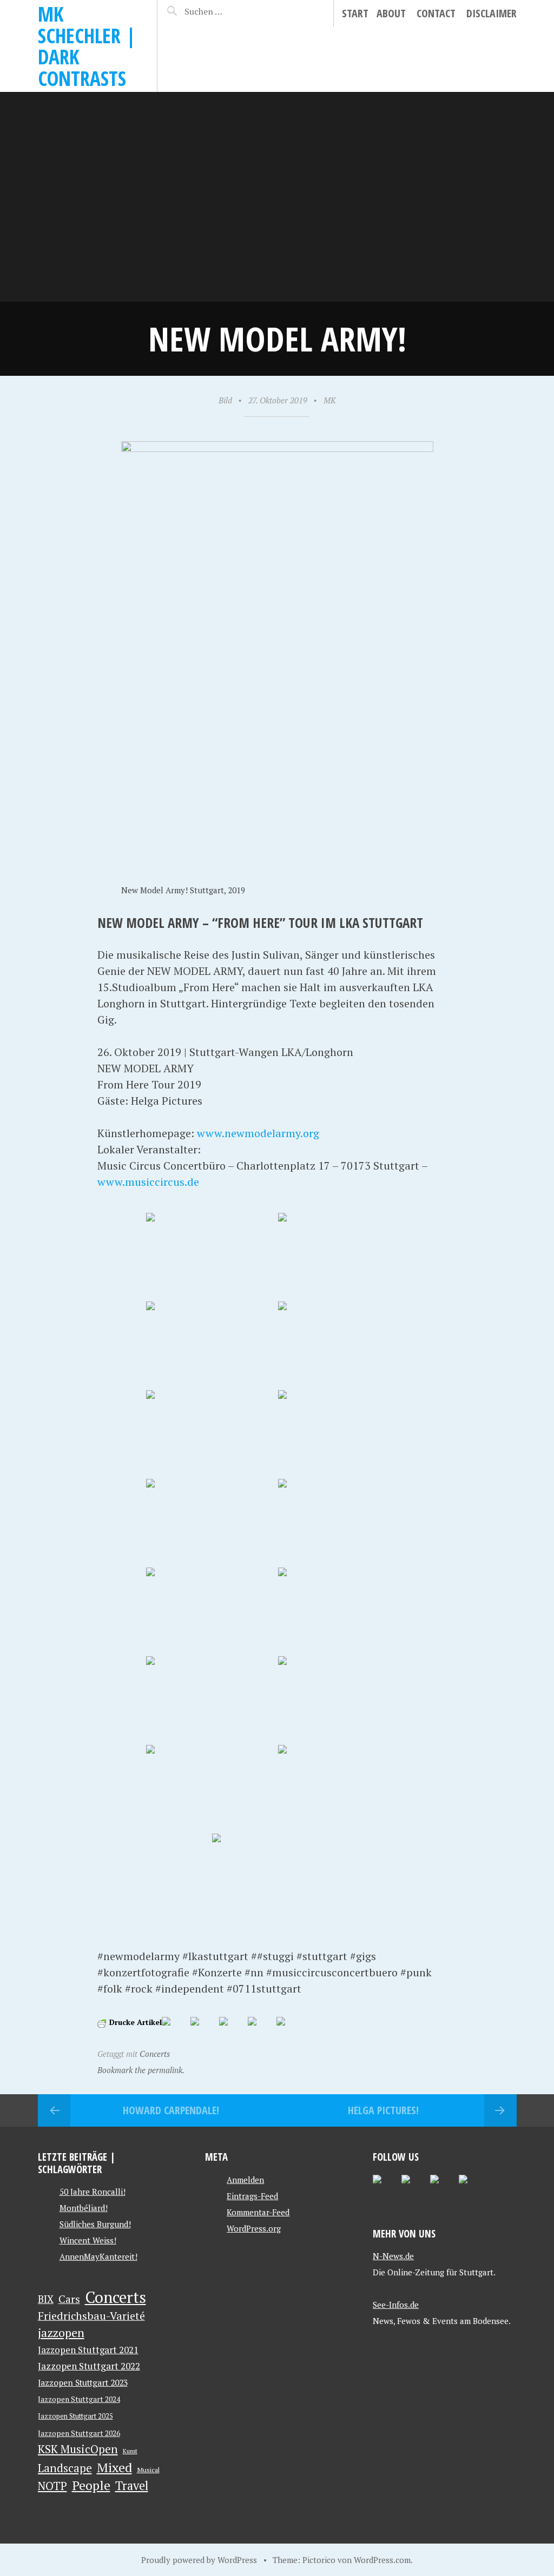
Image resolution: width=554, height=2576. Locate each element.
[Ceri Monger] (211, 1433)
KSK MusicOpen (78, 2449)
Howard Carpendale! (171, 2110)
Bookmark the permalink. (141, 2070)
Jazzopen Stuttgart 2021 (88, 2350)
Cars (69, 2299)
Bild (225, 400)
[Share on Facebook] (175, 2030)
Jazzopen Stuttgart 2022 (89, 2366)
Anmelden (245, 2180)
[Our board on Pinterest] (414, 2188)
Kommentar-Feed (258, 2212)
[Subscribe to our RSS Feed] (443, 2188)
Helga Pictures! (383, 2110)
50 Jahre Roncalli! (93, 2192)
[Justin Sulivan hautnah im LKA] (343, 1522)
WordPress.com (382, 2560)
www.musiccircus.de (148, 1182)
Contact (436, 13)
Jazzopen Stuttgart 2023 (83, 2382)
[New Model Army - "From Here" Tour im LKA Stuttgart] (211, 1256)
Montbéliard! (84, 2208)
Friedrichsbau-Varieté (91, 2316)
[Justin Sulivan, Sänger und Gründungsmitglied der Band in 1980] (211, 1345)
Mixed (114, 2467)
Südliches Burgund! (95, 2224)
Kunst (130, 2451)
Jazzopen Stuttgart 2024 (79, 2399)
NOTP (52, 2486)
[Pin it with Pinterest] (232, 2030)
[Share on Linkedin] (261, 2030)
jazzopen (61, 2332)
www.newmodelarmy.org (258, 1133)
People (91, 2486)
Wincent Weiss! (88, 2240)
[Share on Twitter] (203, 2030)
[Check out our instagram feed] (472, 2188)
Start (355, 13)
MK (330, 400)
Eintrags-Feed (252, 2196)
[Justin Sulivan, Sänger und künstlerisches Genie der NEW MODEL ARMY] (343, 1256)
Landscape (65, 2468)
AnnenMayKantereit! (98, 2256)
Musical (148, 2469)
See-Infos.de (396, 2305)
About (391, 13)
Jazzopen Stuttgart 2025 (75, 2416)
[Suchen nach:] (221, 11)
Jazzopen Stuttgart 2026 (79, 2433)
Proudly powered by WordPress (199, 2560)
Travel (132, 2485)
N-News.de (393, 2256)
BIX (46, 2299)
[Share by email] (289, 2030)
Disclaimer (492, 13)
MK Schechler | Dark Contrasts (87, 46)
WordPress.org (254, 2228)
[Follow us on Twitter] (386, 2188)
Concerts (155, 2054)
